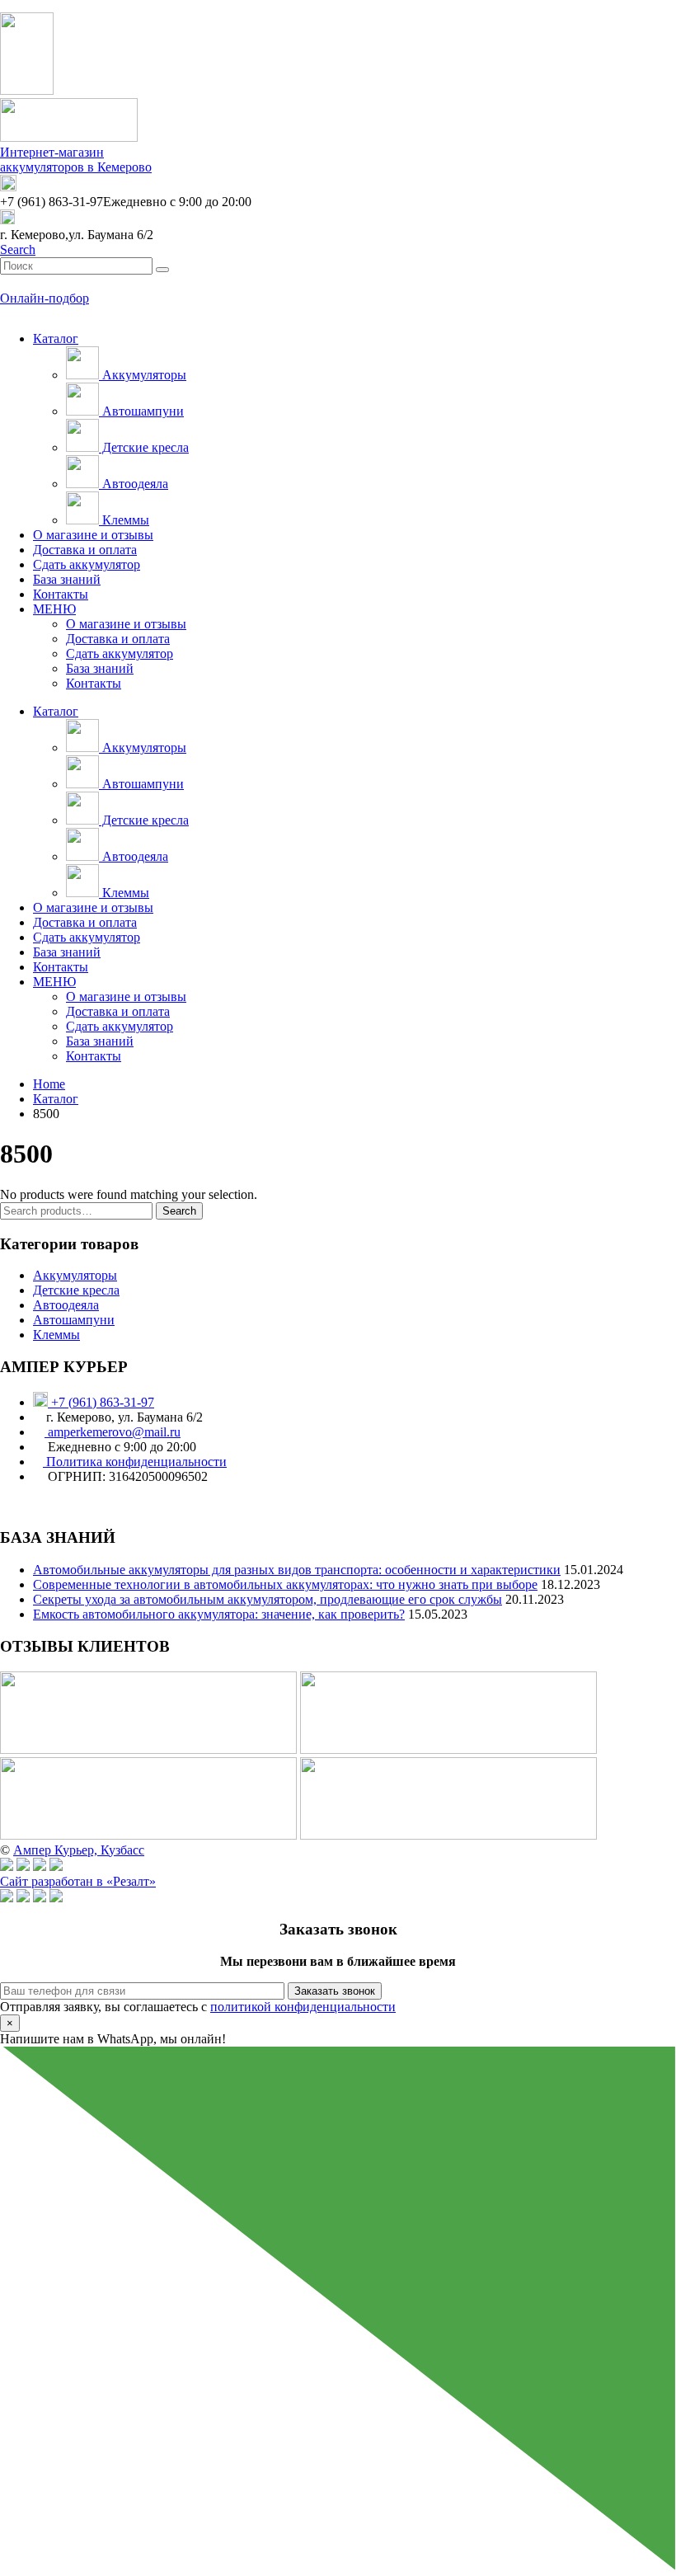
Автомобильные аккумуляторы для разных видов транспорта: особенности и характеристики (297, 1570)
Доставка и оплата (85, 550)
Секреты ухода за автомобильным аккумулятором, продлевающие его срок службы (268, 1599)
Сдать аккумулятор (87, 564)
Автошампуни (141, 411)
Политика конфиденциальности (135, 1462)
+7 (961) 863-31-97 (101, 1402)
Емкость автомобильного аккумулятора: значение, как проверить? (219, 1614)
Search (179, 1211)
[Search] (162, 270)
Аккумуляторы (143, 375)
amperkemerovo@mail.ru (113, 1432)
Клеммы (124, 520)
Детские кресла (144, 447)
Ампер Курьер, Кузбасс (79, 1850)
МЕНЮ (54, 609)
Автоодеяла (134, 484)
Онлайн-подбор (45, 298)
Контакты (61, 594)
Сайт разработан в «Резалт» (78, 1881)
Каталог (56, 338)
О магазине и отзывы (93, 535)
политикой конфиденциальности (303, 2007)
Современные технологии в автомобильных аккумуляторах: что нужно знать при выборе (285, 1584)
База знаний (67, 579)
